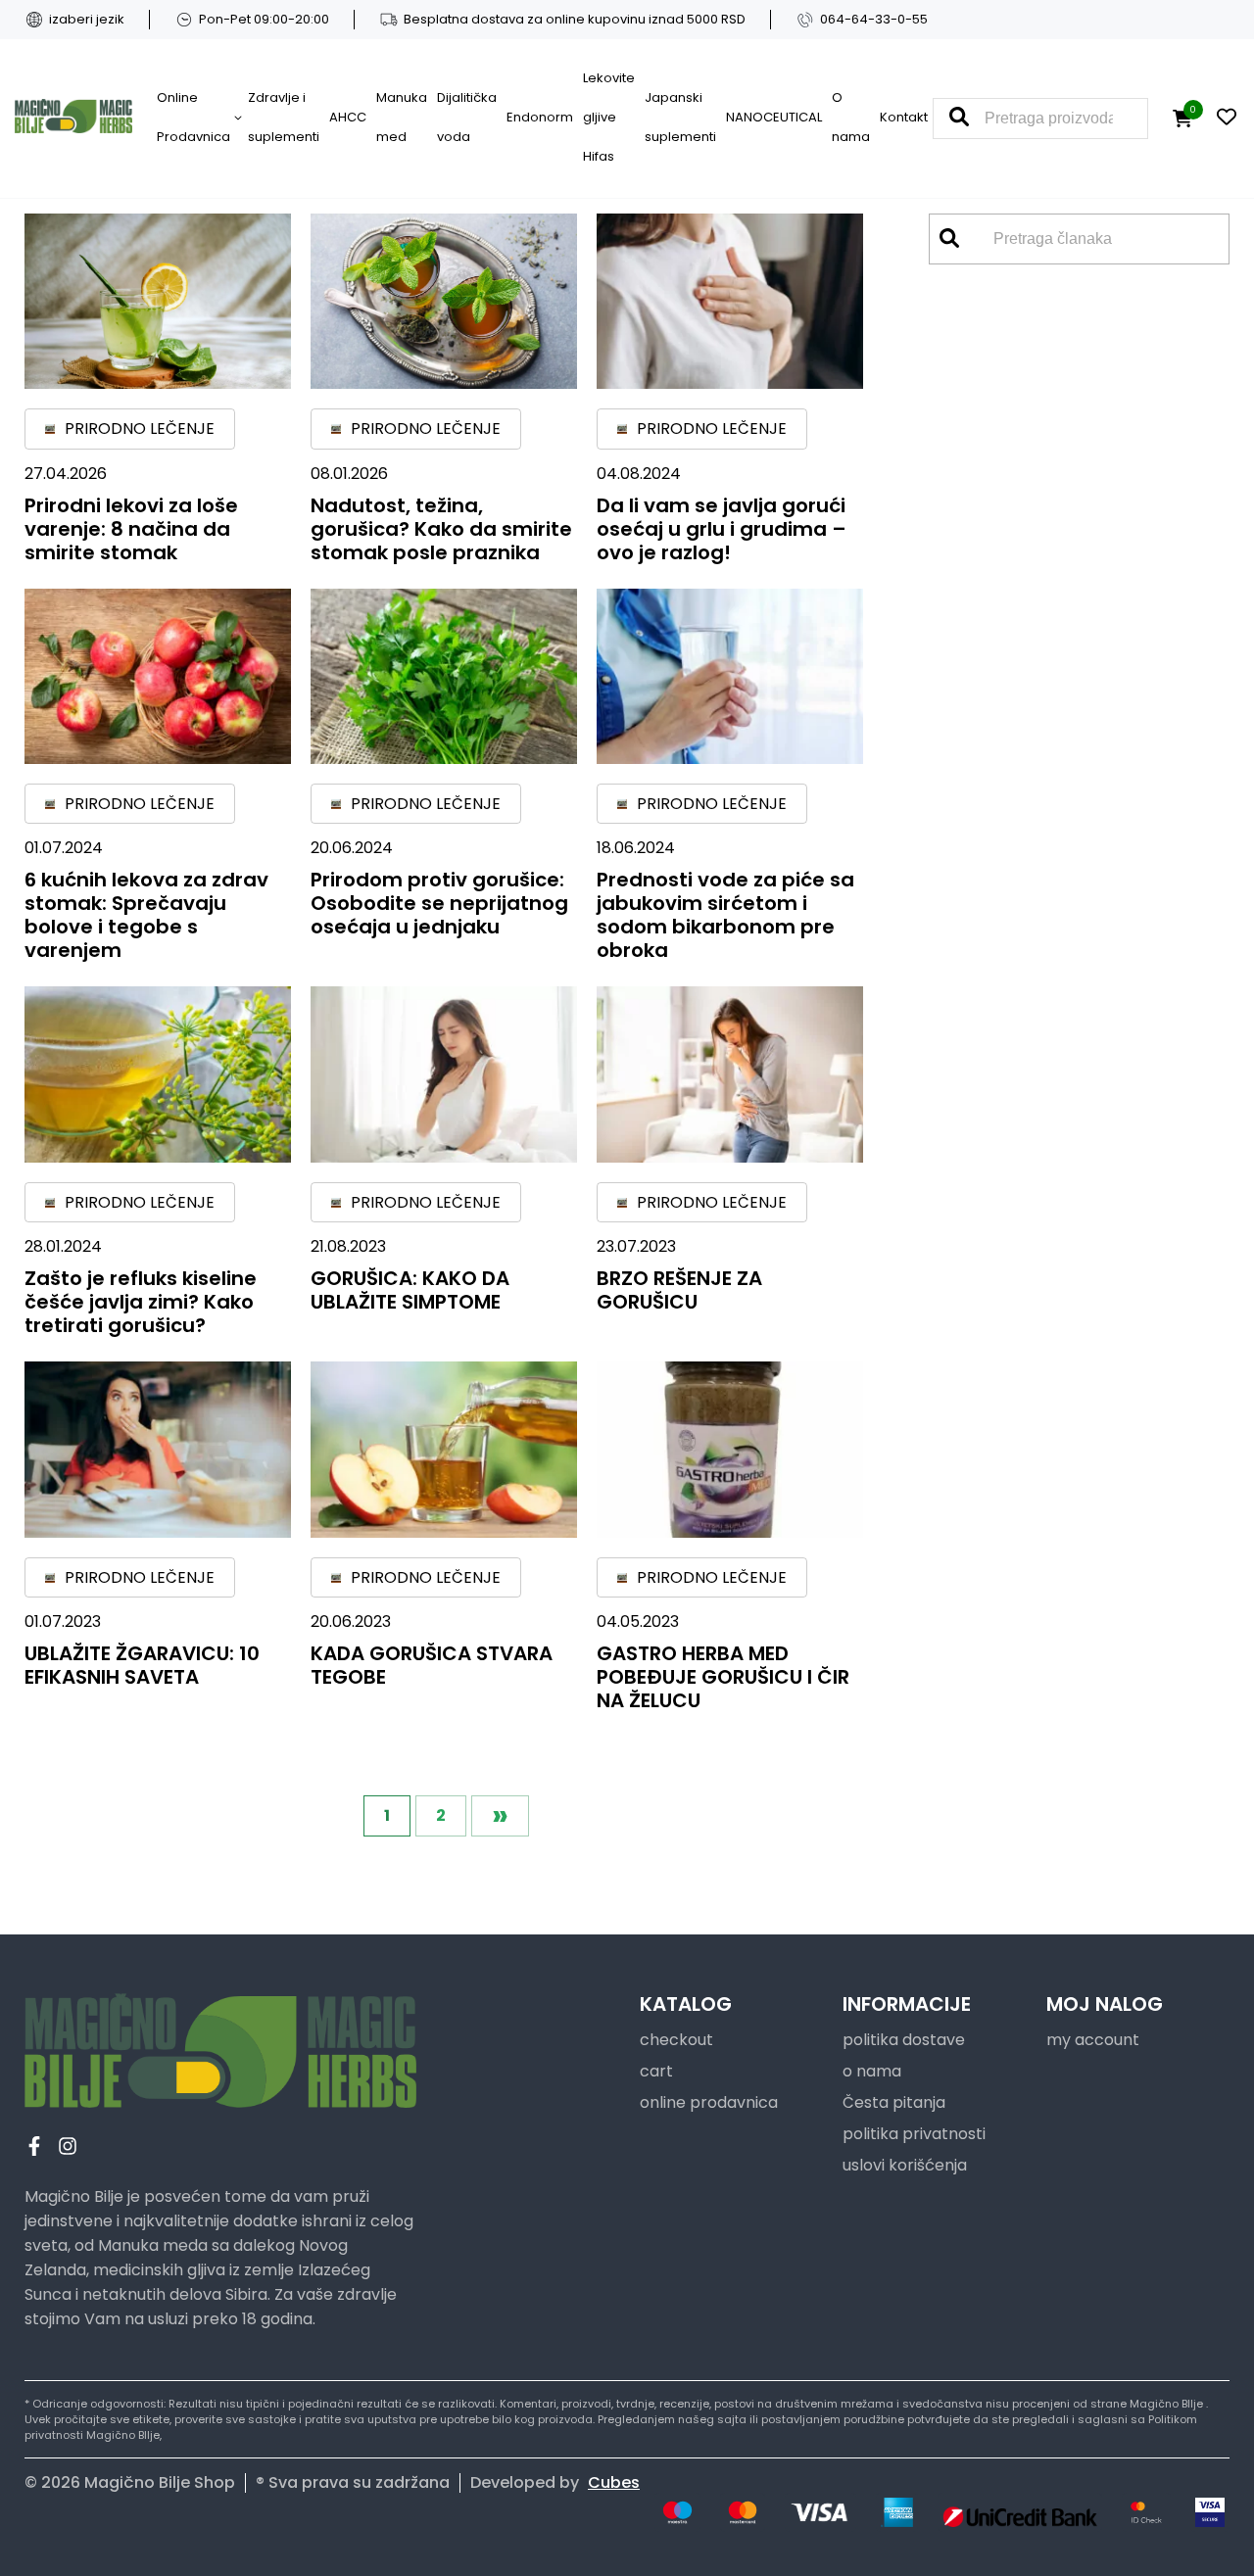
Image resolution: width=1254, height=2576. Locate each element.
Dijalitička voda (467, 117)
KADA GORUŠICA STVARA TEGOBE (432, 1665)
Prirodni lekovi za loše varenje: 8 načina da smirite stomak (131, 529)
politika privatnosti (914, 2134)
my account (1093, 2040)
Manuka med (402, 117)
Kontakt (904, 117)
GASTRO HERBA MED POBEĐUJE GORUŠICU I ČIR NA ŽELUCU (723, 1677)
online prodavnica (709, 2102)
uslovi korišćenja (905, 2165)
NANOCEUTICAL (774, 117)
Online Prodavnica (193, 117)
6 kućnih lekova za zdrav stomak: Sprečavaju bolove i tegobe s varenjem (146, 915)
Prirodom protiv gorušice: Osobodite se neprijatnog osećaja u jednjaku (439, 903)
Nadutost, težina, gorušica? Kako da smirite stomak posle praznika (441, 529)
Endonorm (540, 117)
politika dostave (904, 2040)
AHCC (348, 117)
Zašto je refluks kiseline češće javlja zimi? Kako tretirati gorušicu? (141, 1302)
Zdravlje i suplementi (284, 117)
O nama (851, 117)
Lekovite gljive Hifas (609, 117)
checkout (676, 2040)
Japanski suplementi (680, 117)
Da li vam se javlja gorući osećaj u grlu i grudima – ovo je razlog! (722, 529)
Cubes (614, 2482)
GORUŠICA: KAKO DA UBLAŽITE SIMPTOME (410, 1290)
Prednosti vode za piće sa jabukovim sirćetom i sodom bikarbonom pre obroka (725, 915)
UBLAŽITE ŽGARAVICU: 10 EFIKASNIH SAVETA (142, 1665)
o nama (872, 2071)
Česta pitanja (894, 2102)
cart (656, 2071)
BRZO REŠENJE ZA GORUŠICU (679, 1290)
